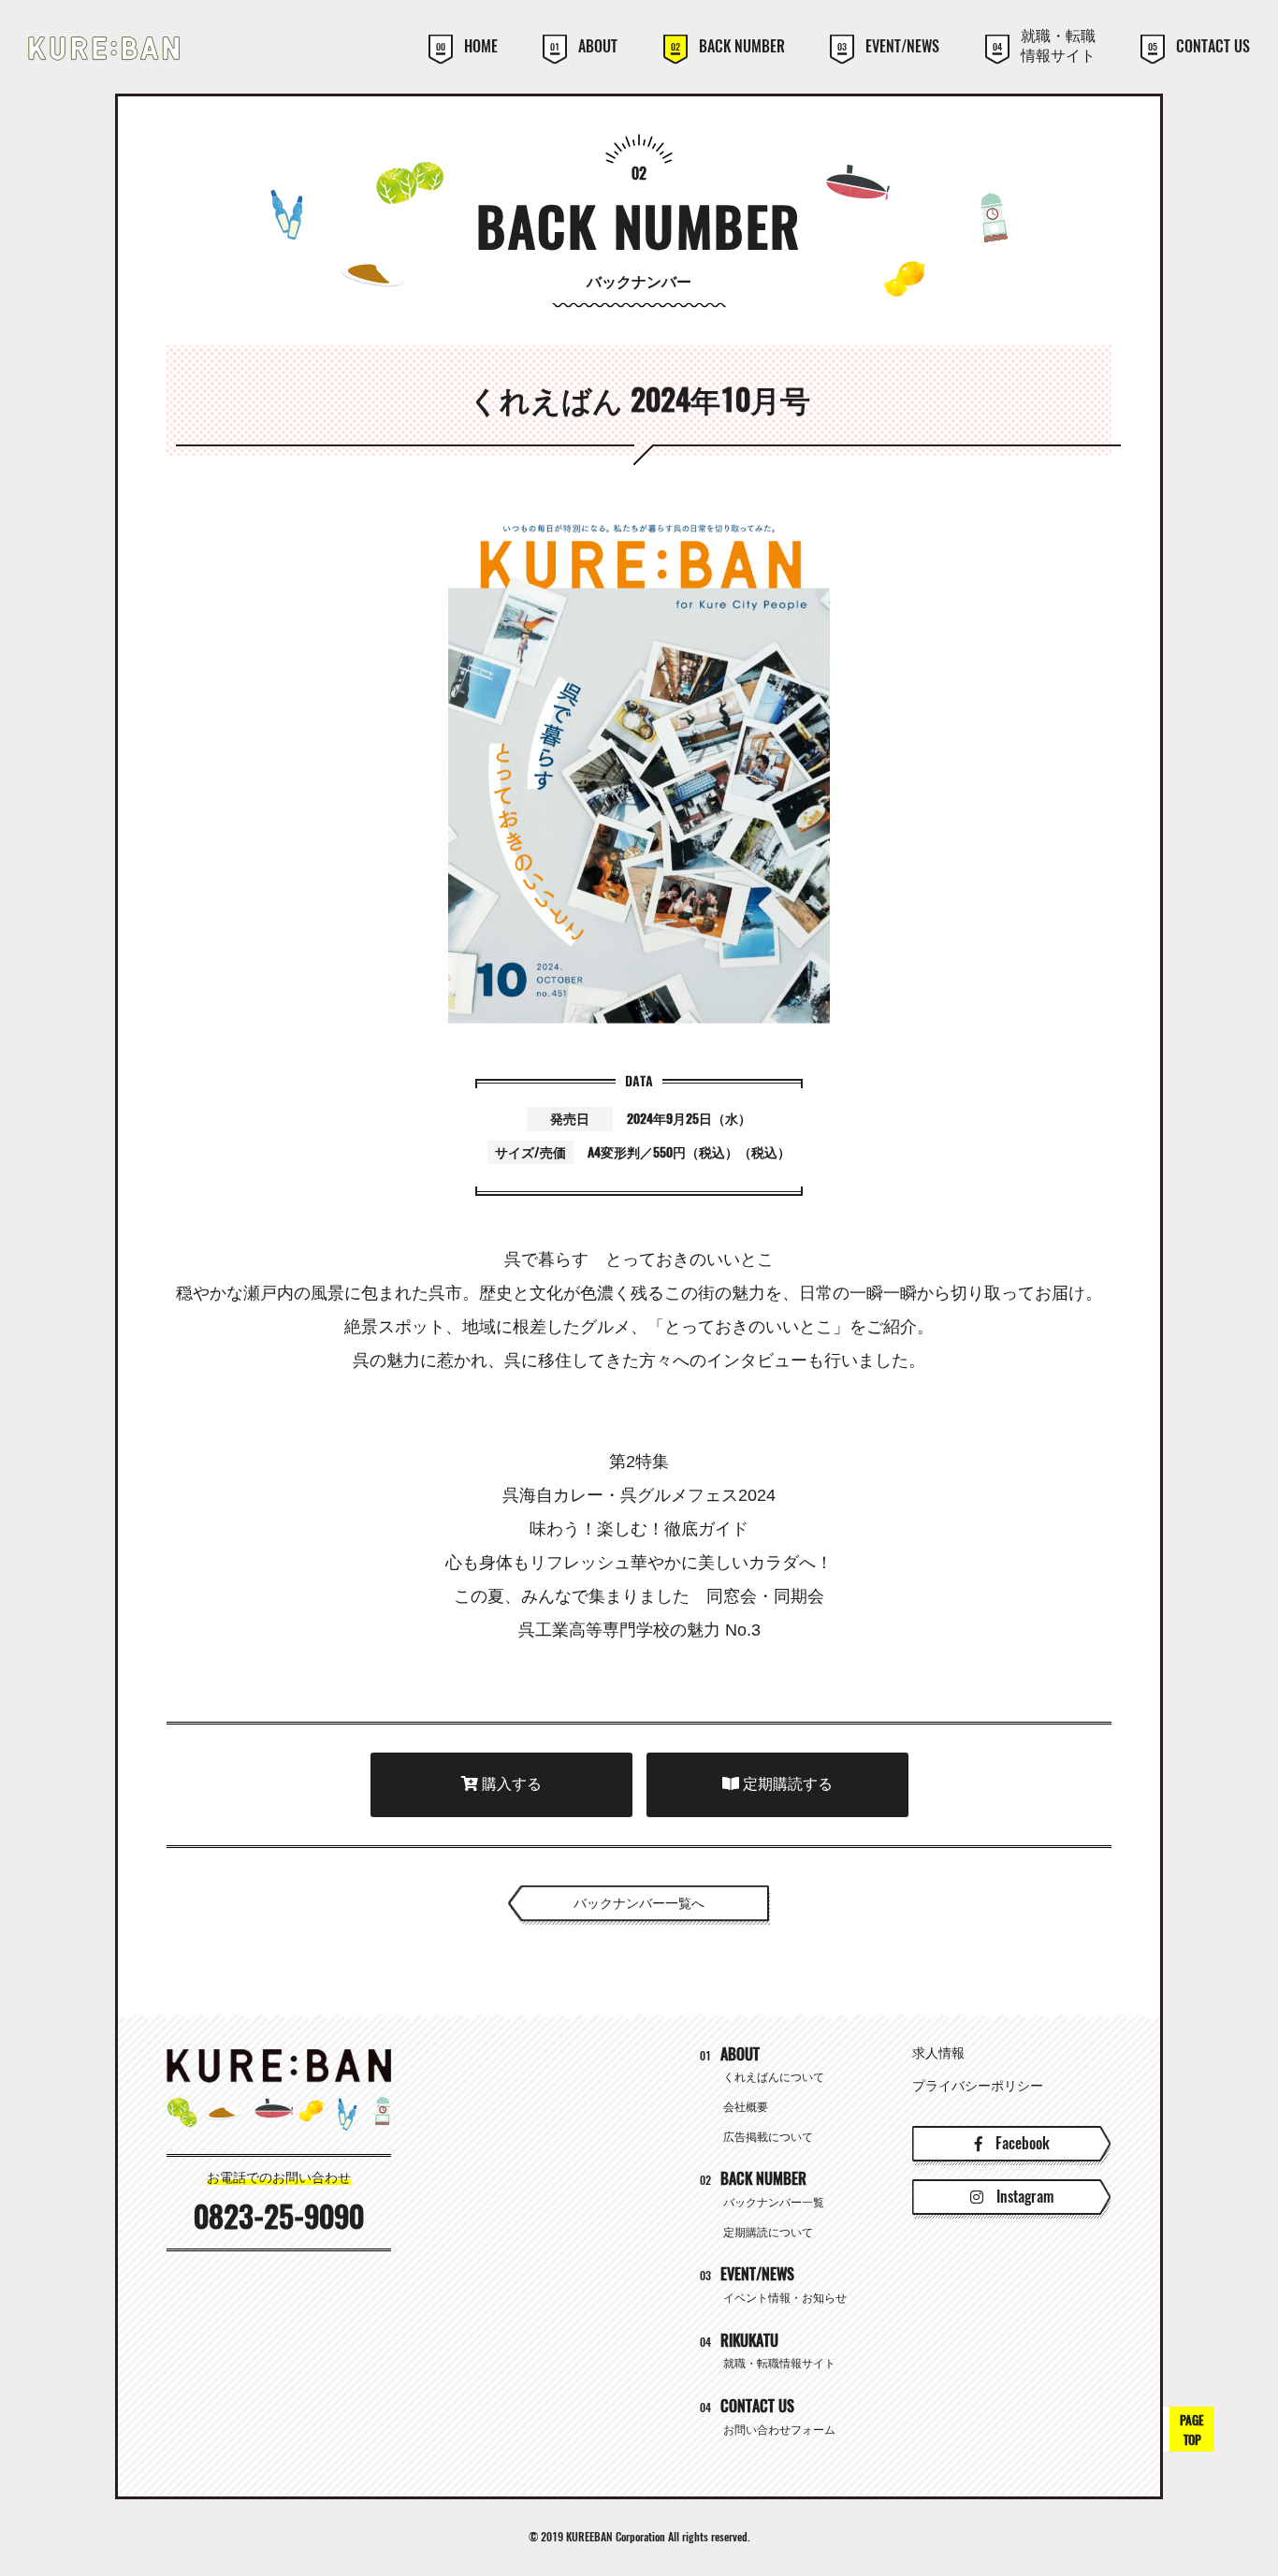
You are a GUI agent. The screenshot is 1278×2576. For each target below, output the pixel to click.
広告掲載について (768, 2137)
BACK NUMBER (728, 47)
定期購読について (768, 2233)
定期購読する (786, 1784)
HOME (467, 47)
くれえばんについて (774, 2077)
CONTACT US (1199, 47)
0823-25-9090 (279, 2217)
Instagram (1023, 2197)
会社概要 (746, 2107)
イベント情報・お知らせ (785, 2298)
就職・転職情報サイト (1044, 46)
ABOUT (584, 47)
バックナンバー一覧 (774, 2203)
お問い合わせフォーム (779, 2430)
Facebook (1021, 2143)
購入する (510, 1784)
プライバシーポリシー (978, 2086)
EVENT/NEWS (888, 47)
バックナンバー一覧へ (639, 1903)
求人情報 (938, 2053)
